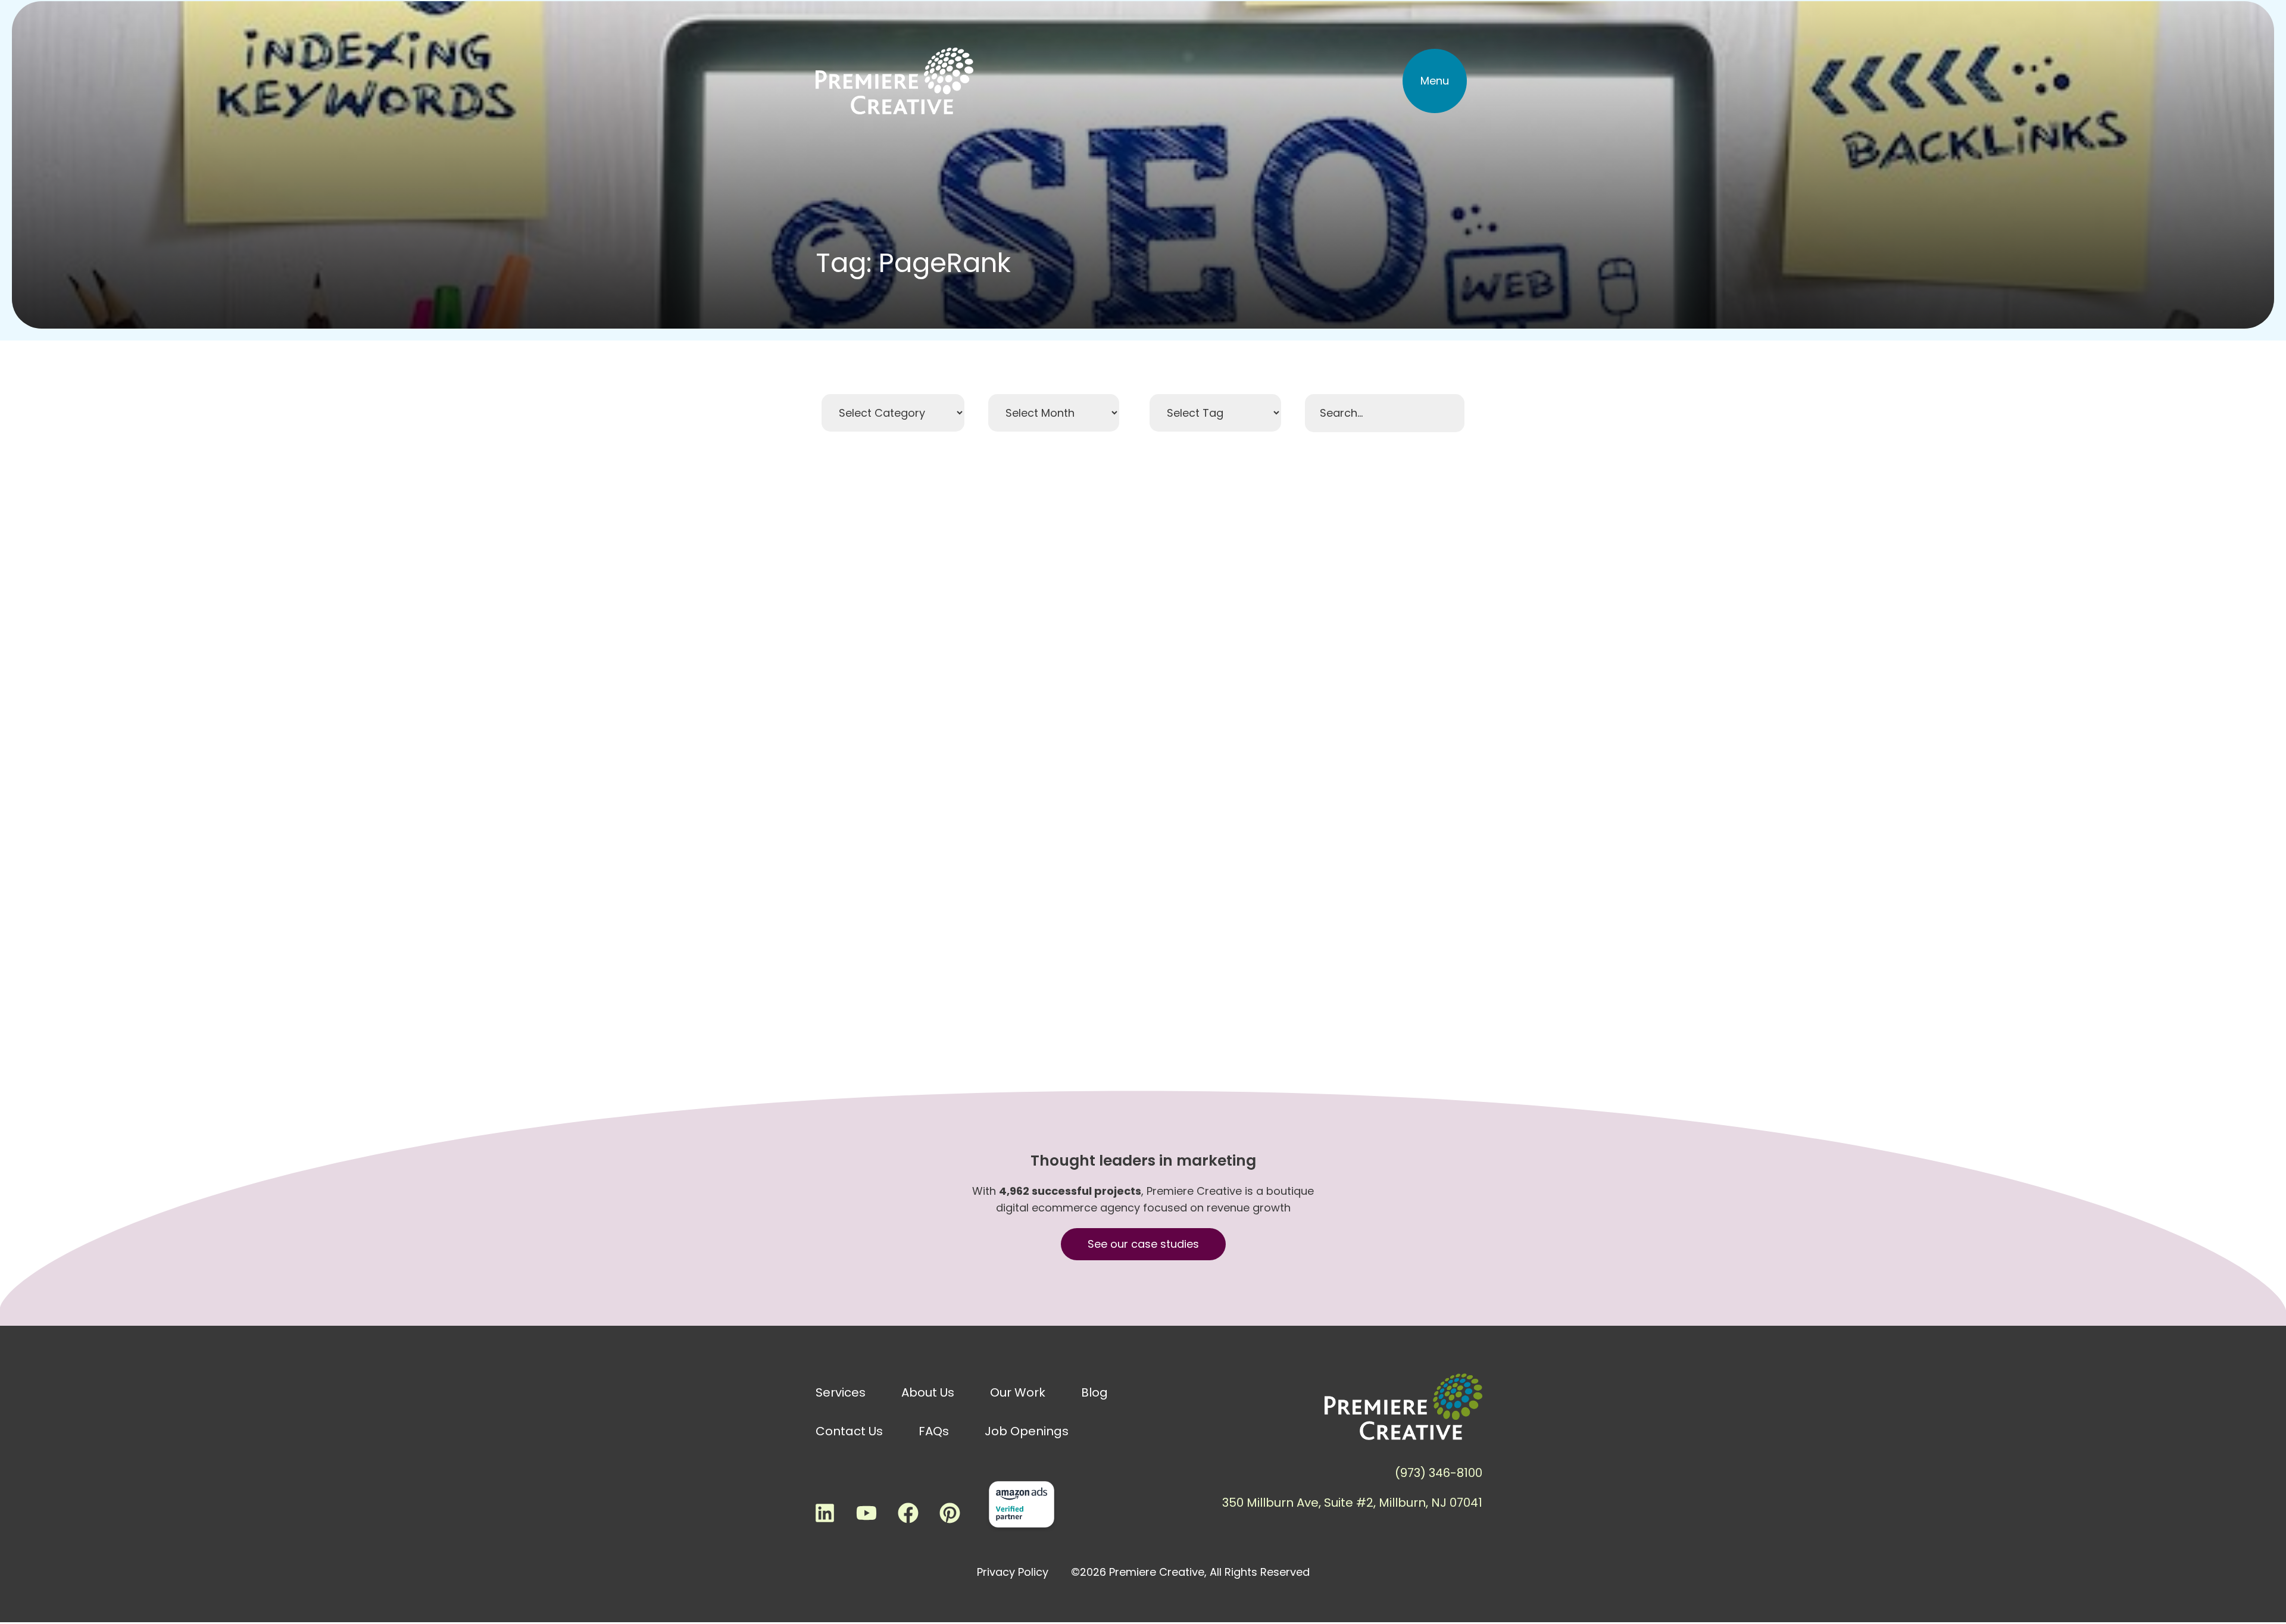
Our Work (1018, 1392)
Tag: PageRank (913, 263)
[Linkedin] (825, 1513)
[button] (1435, 81)
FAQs (934, 1431)
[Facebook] (908, 1513)
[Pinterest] (950, 1513)
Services (841, 1392)
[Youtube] (866, 1513)
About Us (928, 1392)
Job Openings (1027, 1431)
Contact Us (849, 1431)
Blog (1094, 1392)
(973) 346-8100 (1439, 1473)
